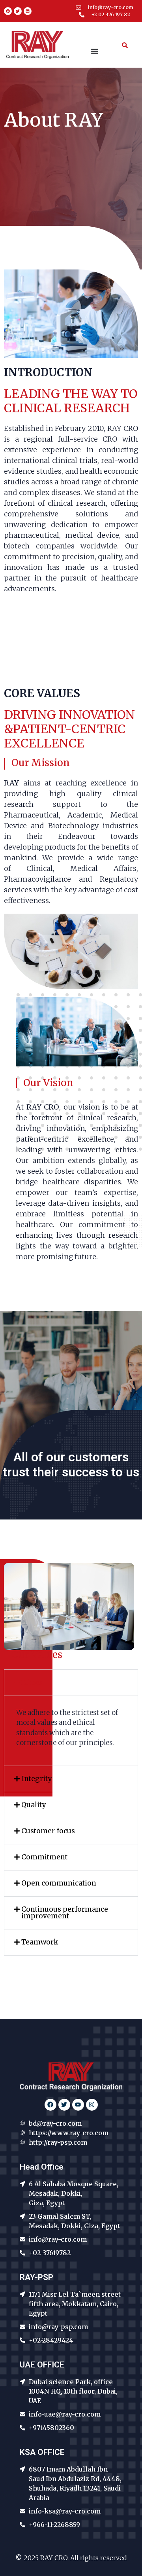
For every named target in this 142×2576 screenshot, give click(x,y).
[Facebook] (8, 11)
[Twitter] (18, 11)
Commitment (44, 1857)
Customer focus (48, 1831)
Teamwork (40, 1942)
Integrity (36, 1779)
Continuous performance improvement (65, 1913)
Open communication (59, 1883)
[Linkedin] (28, 11)
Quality (34, 1805)
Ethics (32, 1683)
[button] (71, 1683)
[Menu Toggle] (95, 51)
